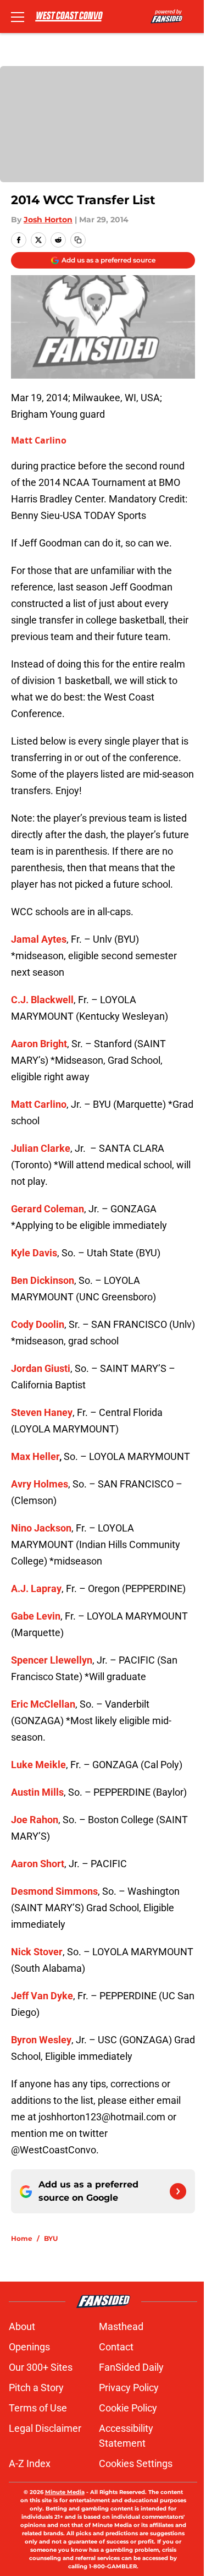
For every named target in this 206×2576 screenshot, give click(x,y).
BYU (51, 2238)
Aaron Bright (39, 1044)
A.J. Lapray (36, 1588)
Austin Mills (37, 1792)
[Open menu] (18, 17)
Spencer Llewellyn (52, 1660)
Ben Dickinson (43, 1280)
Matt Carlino (39, 440)
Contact (116, 2347)
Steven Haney (42, 1412)
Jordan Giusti (41, 1368)
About (22, 2326)
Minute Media (65, 2492)
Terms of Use (38, 2408)
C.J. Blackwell (42, 1000)
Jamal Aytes (39, 939)
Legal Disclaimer (45, 2428)
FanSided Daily (131, 2367)
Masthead (121, 2326)
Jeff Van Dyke (42, 1996)
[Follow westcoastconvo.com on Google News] (178, 2191)
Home (22, 2238)
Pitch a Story (36, 2388)
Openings (29, 2347)
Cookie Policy (128, 2408)
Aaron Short (38, 1864)
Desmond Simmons (54, 1891)
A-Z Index (30, 2463)
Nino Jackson (41, 1528)
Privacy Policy (129, 2388)
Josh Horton (48, 220)
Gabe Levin (36, 1616)
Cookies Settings (136, 2463)
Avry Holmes (40, 1484)
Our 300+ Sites (41, 2367)
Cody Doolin (38, 1324)
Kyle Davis (34, 1253)
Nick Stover (37, 1952)
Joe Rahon (35, 1820)
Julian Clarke (41, 1148)
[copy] (78, 240)
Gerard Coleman (48, 1209)
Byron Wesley (41, 2040)
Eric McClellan (43, 1704)
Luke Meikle (38, 1765)
